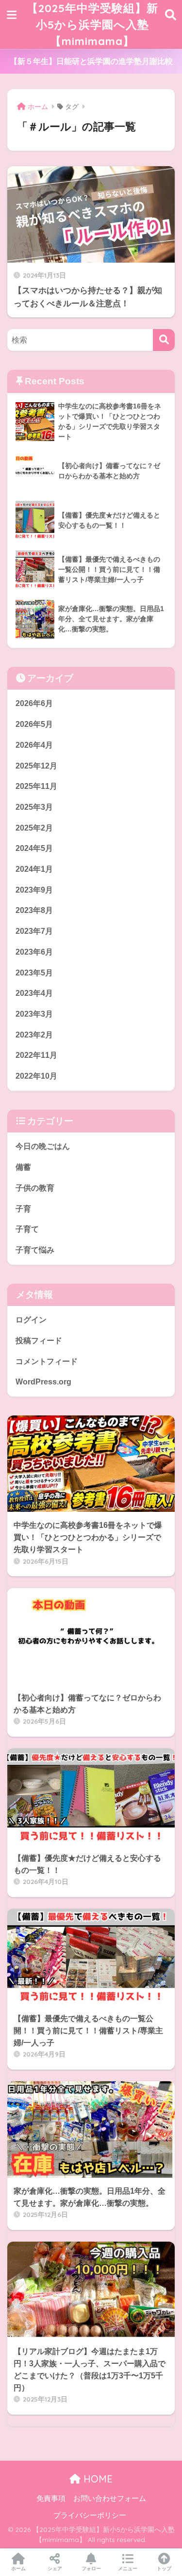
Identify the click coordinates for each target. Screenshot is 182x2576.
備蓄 (23, 1167)
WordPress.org (43, 1382)
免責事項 (51, 2498)
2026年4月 (34, 745)
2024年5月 (34, 848)
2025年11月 (36, 786)
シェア (55, 2568)
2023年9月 (34, 890)
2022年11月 (36, 1055)
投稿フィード (39, 1341)
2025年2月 (34, 828)
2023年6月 (34, 952)
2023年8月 (34, 910)
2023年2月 (34, 1035)
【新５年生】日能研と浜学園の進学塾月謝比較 (91, 61)
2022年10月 (36, 1076)
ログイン (31, 1320)
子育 (23, 1209)
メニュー (128, 2568)
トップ (164, 2568)
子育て (27, 1229)
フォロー (91, 2568)
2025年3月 (34, 807)
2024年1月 (34, 869)
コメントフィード (47, 1361)
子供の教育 (35, 1188)
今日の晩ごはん (43, 1146)
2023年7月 (34, 931)
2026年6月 (34, 703)
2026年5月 (34, 724)
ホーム (18, 2568)
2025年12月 (36, 766)
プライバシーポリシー (90, 2515)
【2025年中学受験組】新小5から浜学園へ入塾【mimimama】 (92, 24)
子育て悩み (35, 1250)
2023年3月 (34, 1014)
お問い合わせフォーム (110, 2498)
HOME (97, 2479)
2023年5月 (34, 973)
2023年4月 (34, 993)
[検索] (164, 340)
